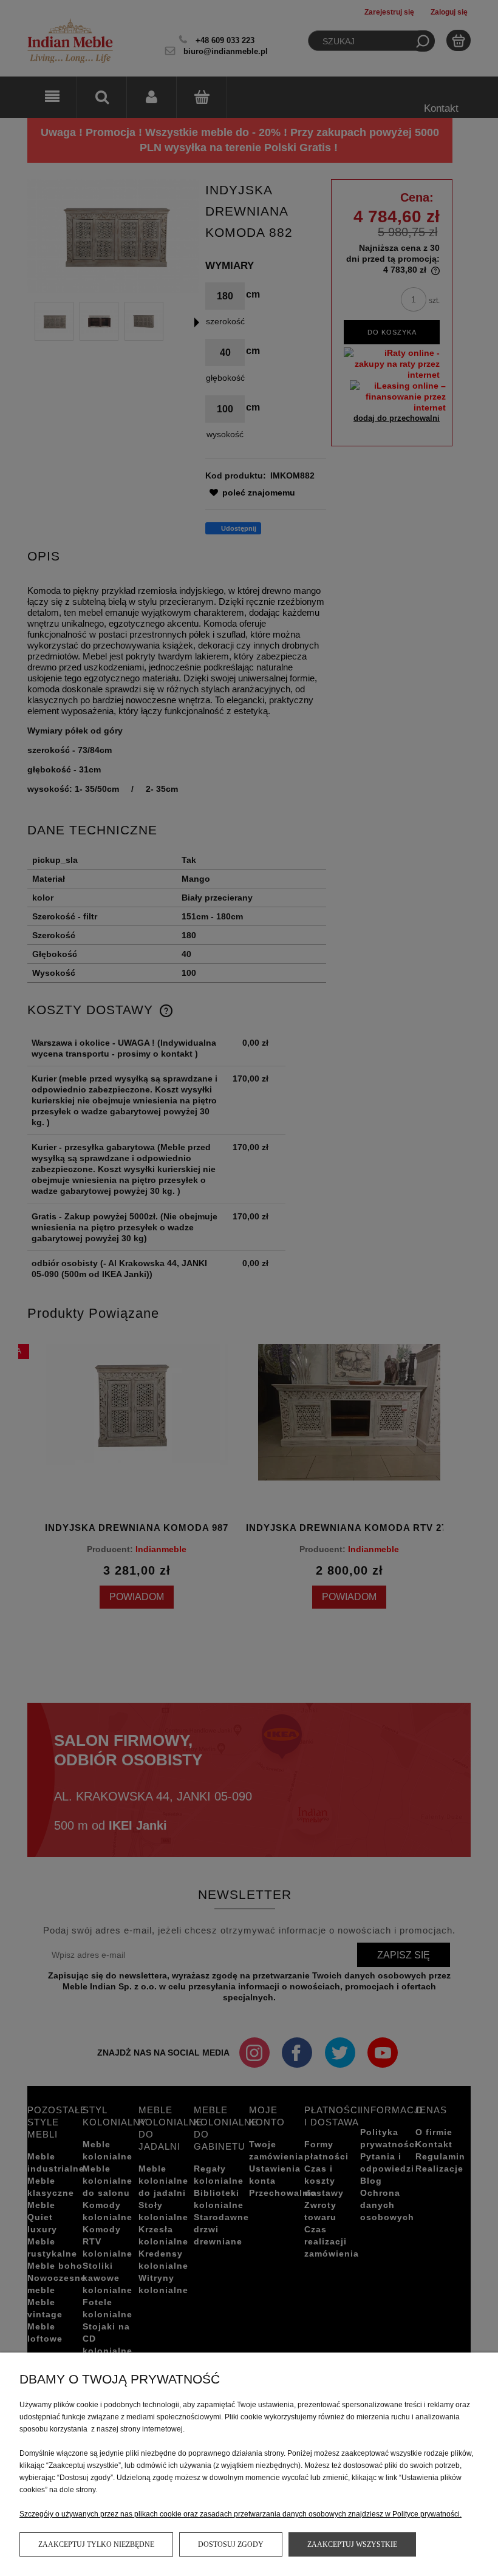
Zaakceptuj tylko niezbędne (96, 2544)
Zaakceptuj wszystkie (352, 2544)
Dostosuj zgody (231, 2544)
